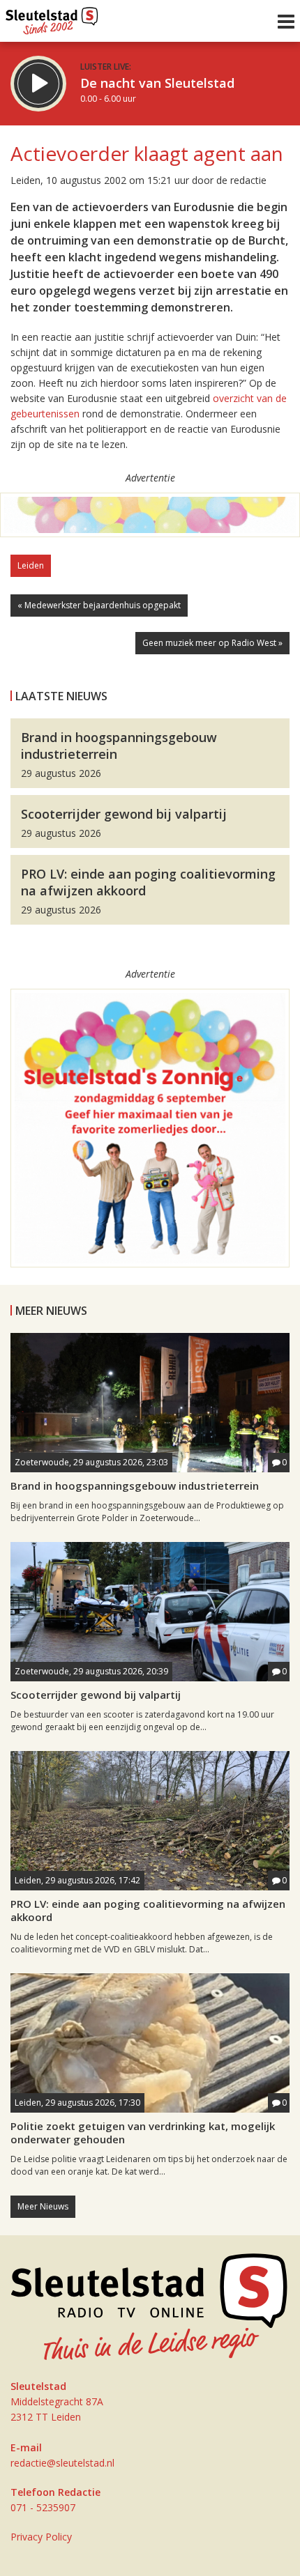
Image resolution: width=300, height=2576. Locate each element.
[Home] (52, 17)
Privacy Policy (41, 2537)
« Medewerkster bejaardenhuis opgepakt (99, 605)
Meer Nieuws (43, 2206)
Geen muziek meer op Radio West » (212, 643)
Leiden (31, 565)
